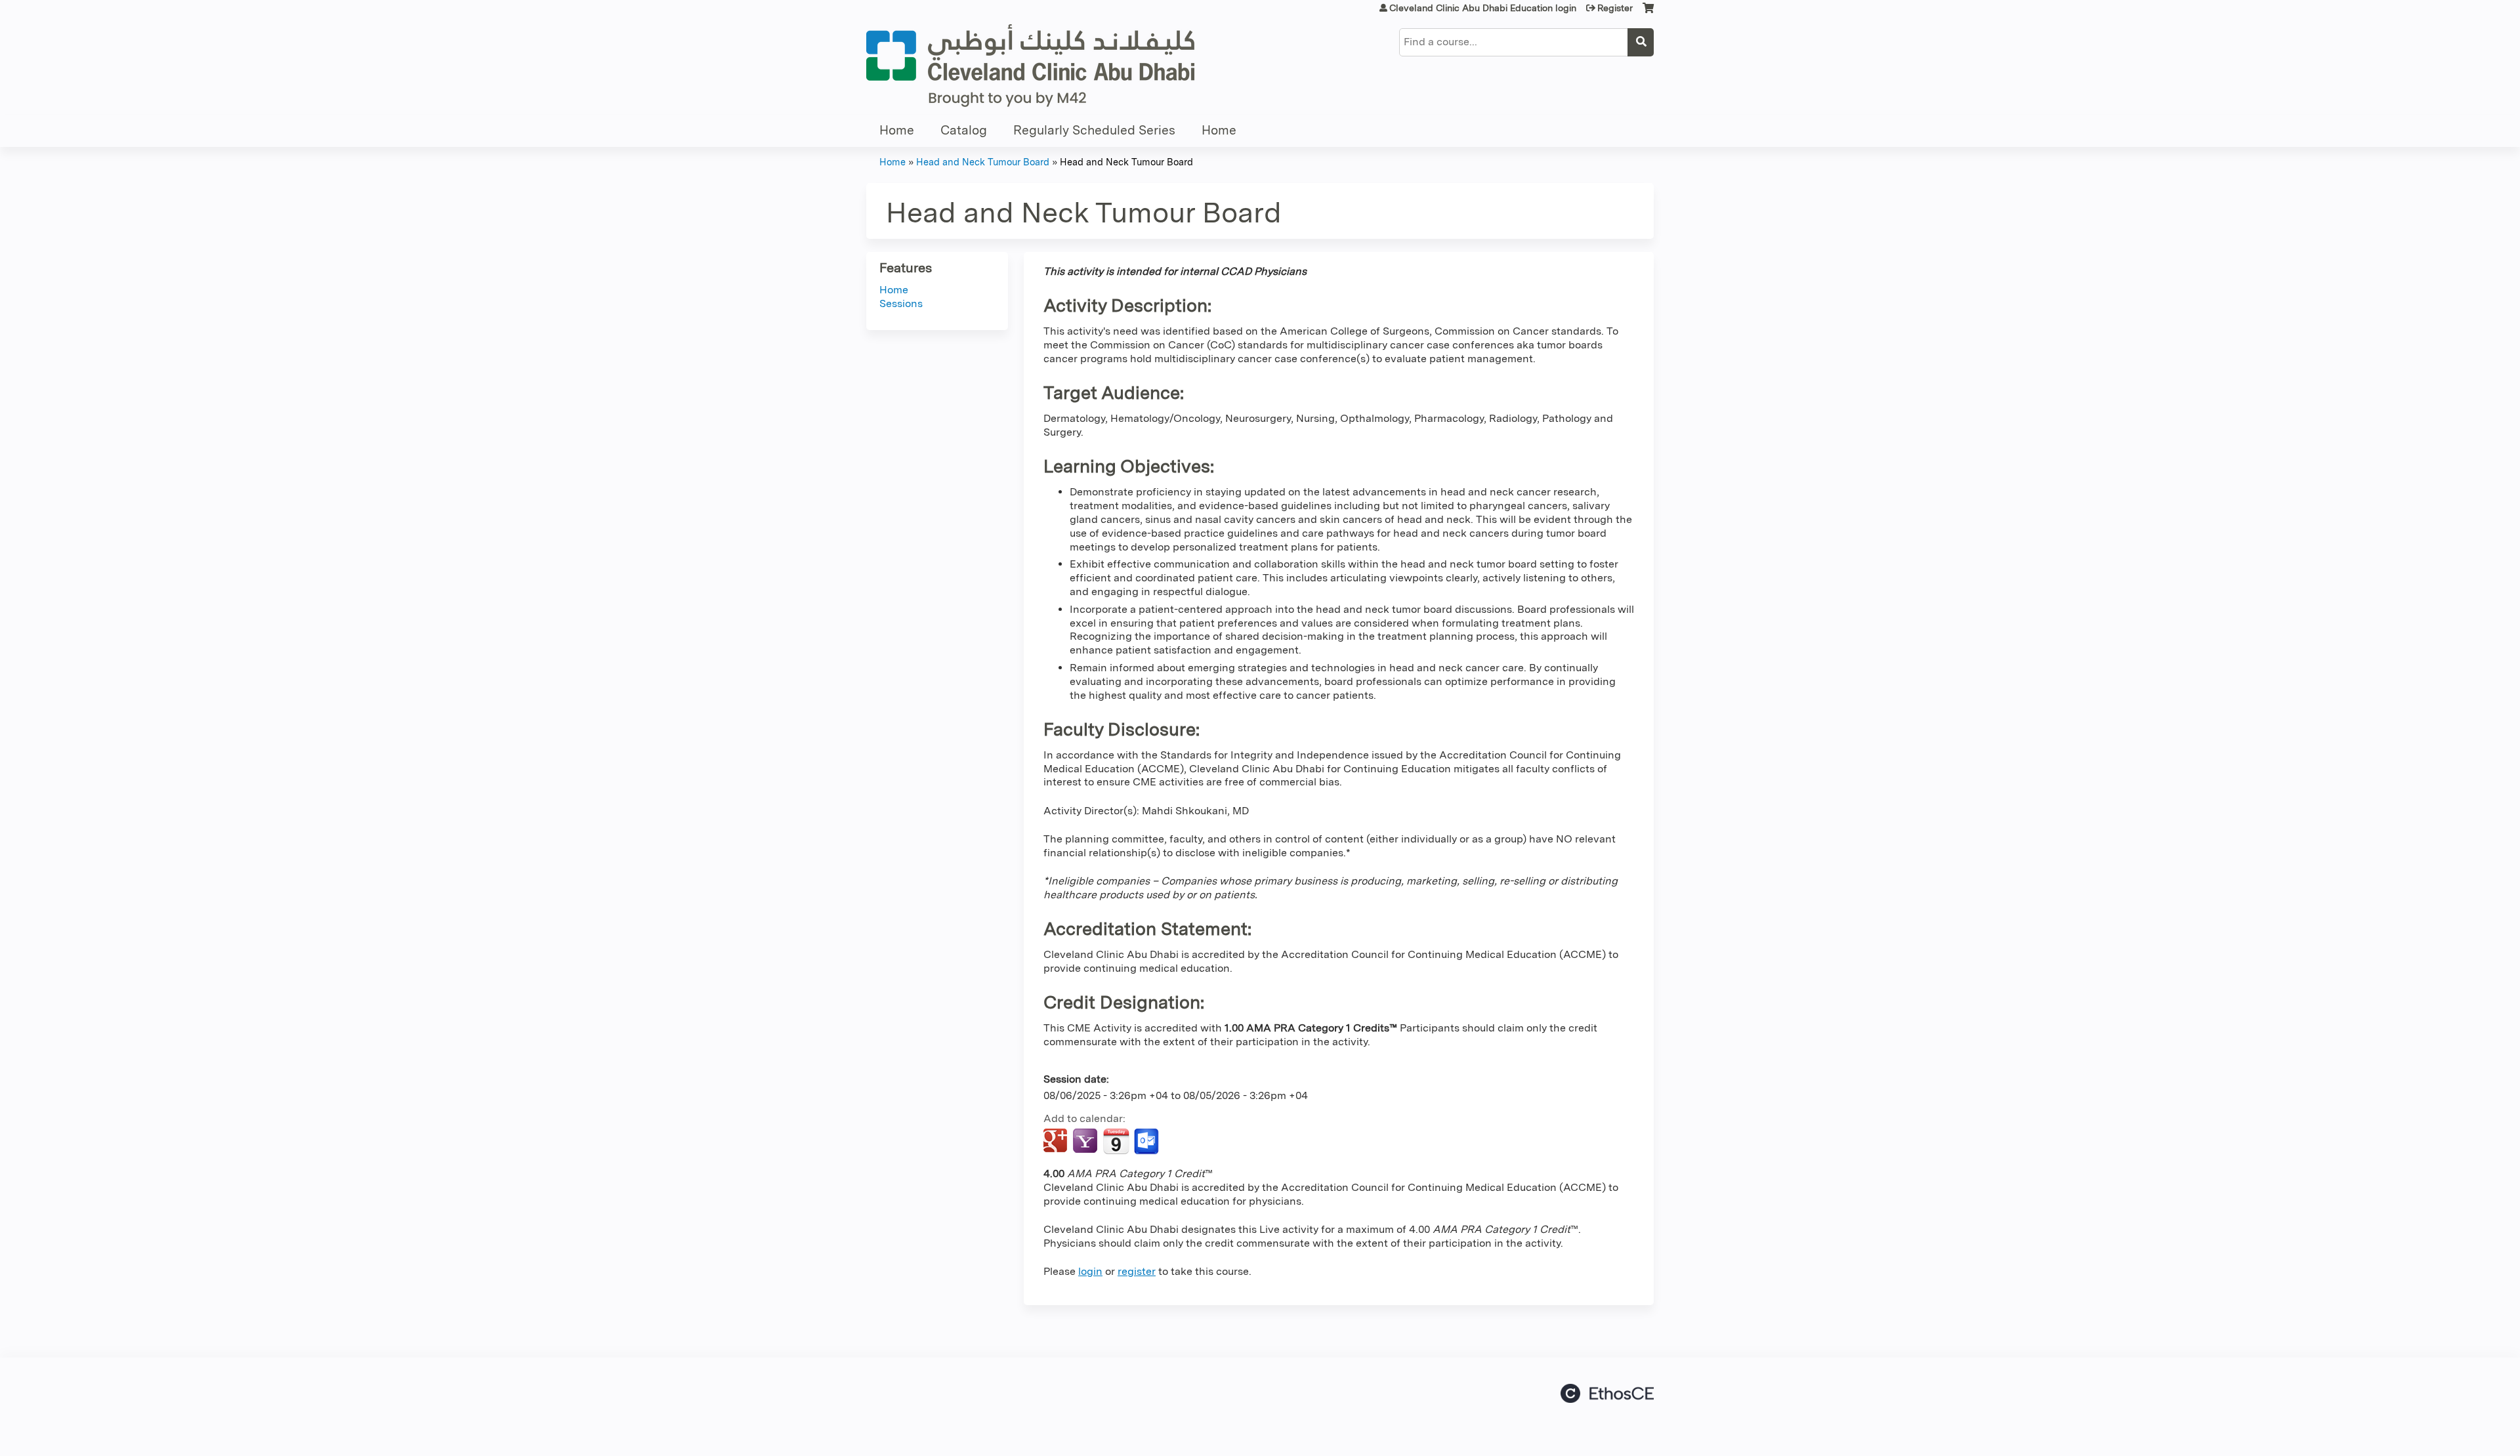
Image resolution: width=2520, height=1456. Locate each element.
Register (1615, 8)
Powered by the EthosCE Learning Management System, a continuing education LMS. (1607, 1393)
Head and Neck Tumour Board (983, 162)
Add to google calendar (1057, 1142)
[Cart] (1648, 13)
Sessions (901, 303)
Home (897, 130)
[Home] (1030, 66)
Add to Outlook (1147, 1142)
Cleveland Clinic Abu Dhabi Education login (1483, 8)
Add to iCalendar (1116, 1141)
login (1090, 1271)
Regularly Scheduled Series (1094, 130)
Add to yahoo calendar (1086, 1142)
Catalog (964, 130)
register (1137, 1271)
